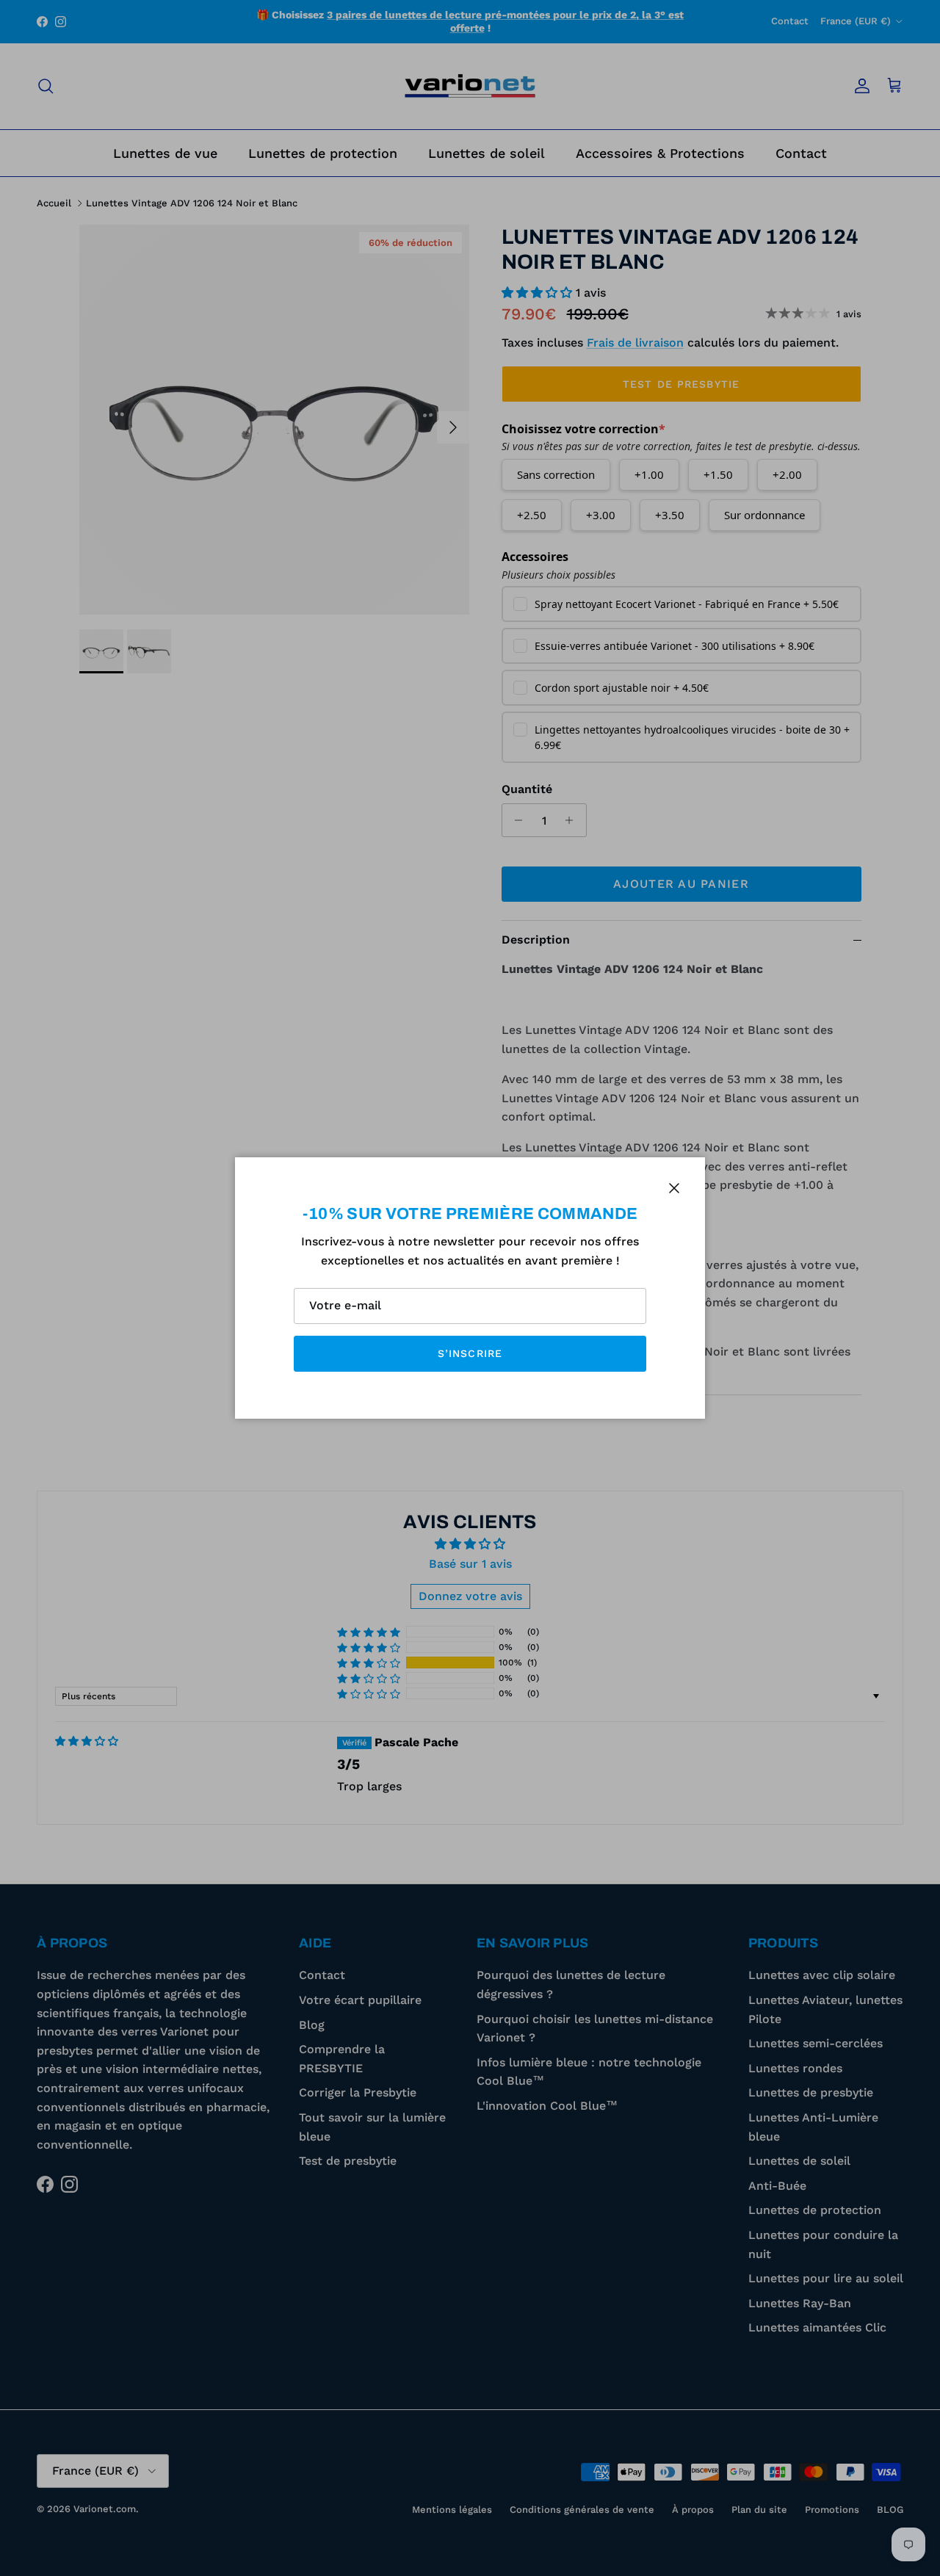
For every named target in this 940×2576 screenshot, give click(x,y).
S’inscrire (470, 1353)
